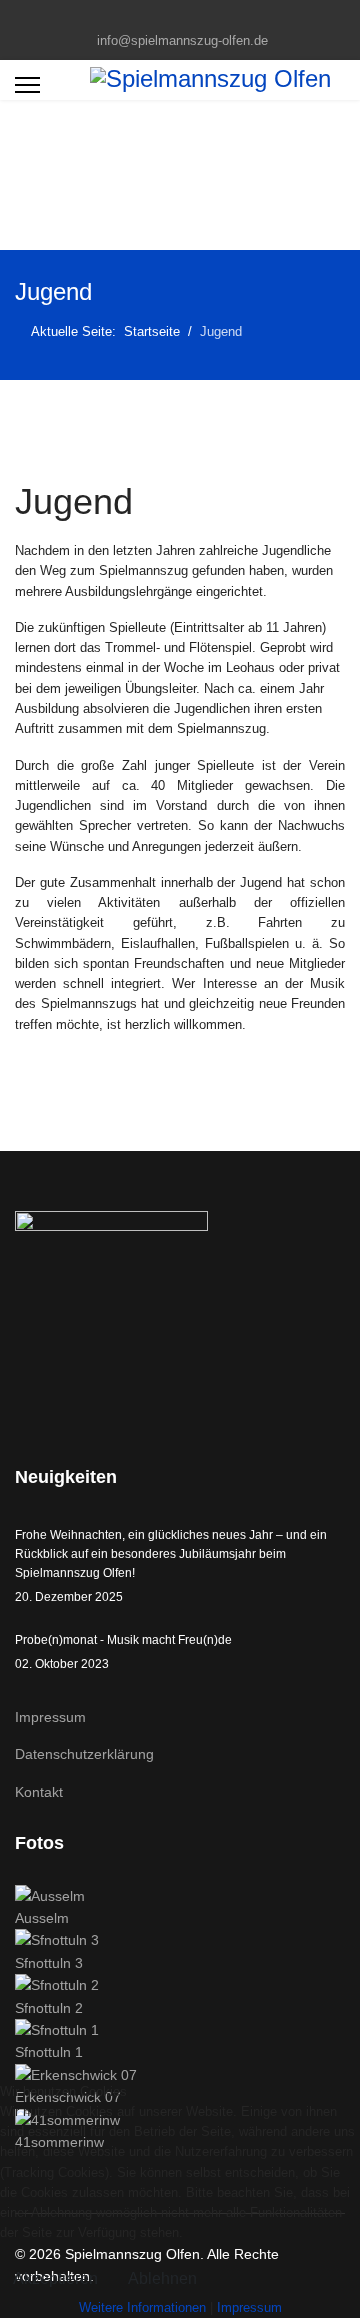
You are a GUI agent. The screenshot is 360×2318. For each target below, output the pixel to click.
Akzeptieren (55, 2278)
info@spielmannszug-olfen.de (182, 41)
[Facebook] (164, 18)
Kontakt (39, 1792)
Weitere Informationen (142, 2307)
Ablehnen (162, 2278)
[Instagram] (195, 18)
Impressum (50, 1717)
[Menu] (27, 85)
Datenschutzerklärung (84, 1754)
